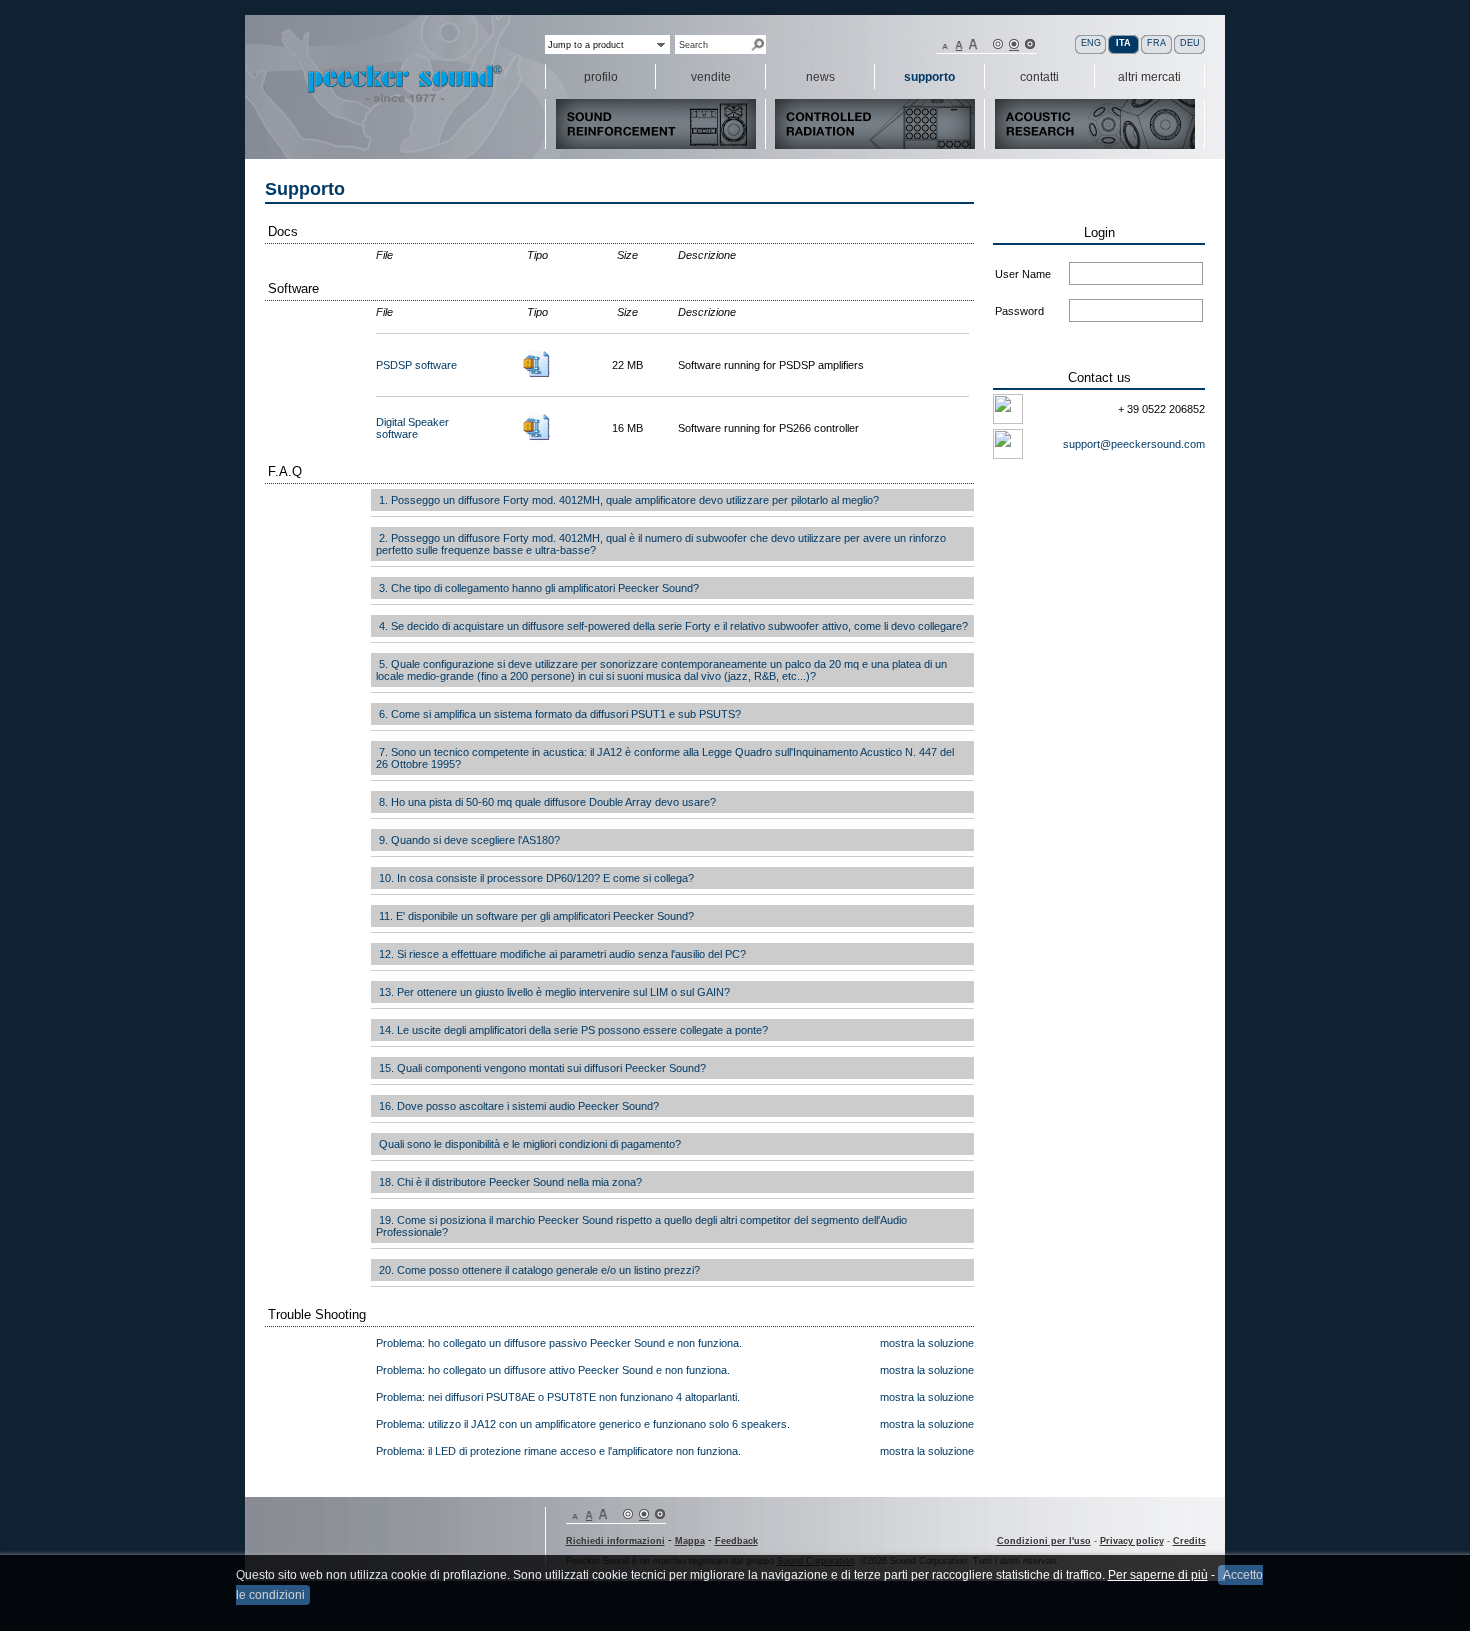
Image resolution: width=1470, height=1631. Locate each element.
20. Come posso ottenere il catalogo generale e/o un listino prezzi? (538, 1270)
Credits (1189, 1541)
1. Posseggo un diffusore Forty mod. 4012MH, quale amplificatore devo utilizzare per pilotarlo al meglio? (627, 500)
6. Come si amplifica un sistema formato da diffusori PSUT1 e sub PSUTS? (558, 714)
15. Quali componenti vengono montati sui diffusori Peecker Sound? (541, 1068)
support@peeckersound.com (1134, 444)
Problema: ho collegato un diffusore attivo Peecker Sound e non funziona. (553, 1370)
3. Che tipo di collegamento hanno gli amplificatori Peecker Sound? (537, 588)
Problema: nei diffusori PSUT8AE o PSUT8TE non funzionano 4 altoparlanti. (558, 1397)
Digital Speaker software (412, 428)
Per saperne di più (1158, 1575)
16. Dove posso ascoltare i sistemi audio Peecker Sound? (517, 1106)
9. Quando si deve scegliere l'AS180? (468, 840)
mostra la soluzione (927, 1343)
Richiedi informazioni (615, 1541)
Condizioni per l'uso (1044, 1541)
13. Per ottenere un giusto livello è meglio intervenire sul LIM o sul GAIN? (553, 992)
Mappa (690, 1541)
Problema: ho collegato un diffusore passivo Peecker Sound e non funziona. (559, 1343)
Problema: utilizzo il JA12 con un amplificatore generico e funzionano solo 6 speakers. (583, 1424)
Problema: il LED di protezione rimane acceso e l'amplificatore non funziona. (558, 1451)
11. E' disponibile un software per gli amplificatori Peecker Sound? (535, 916)
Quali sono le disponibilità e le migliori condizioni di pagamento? (528, 1144)
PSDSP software (416, 365)
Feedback (736, 1541)
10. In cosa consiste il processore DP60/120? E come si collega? (535, 878)
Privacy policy (1132, 1541)
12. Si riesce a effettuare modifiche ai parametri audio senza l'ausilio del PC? (561, 954)
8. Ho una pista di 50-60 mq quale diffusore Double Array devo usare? (546, 802)
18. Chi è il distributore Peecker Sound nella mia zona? (509, 1182)
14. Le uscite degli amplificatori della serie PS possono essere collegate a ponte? (572, 1030)
